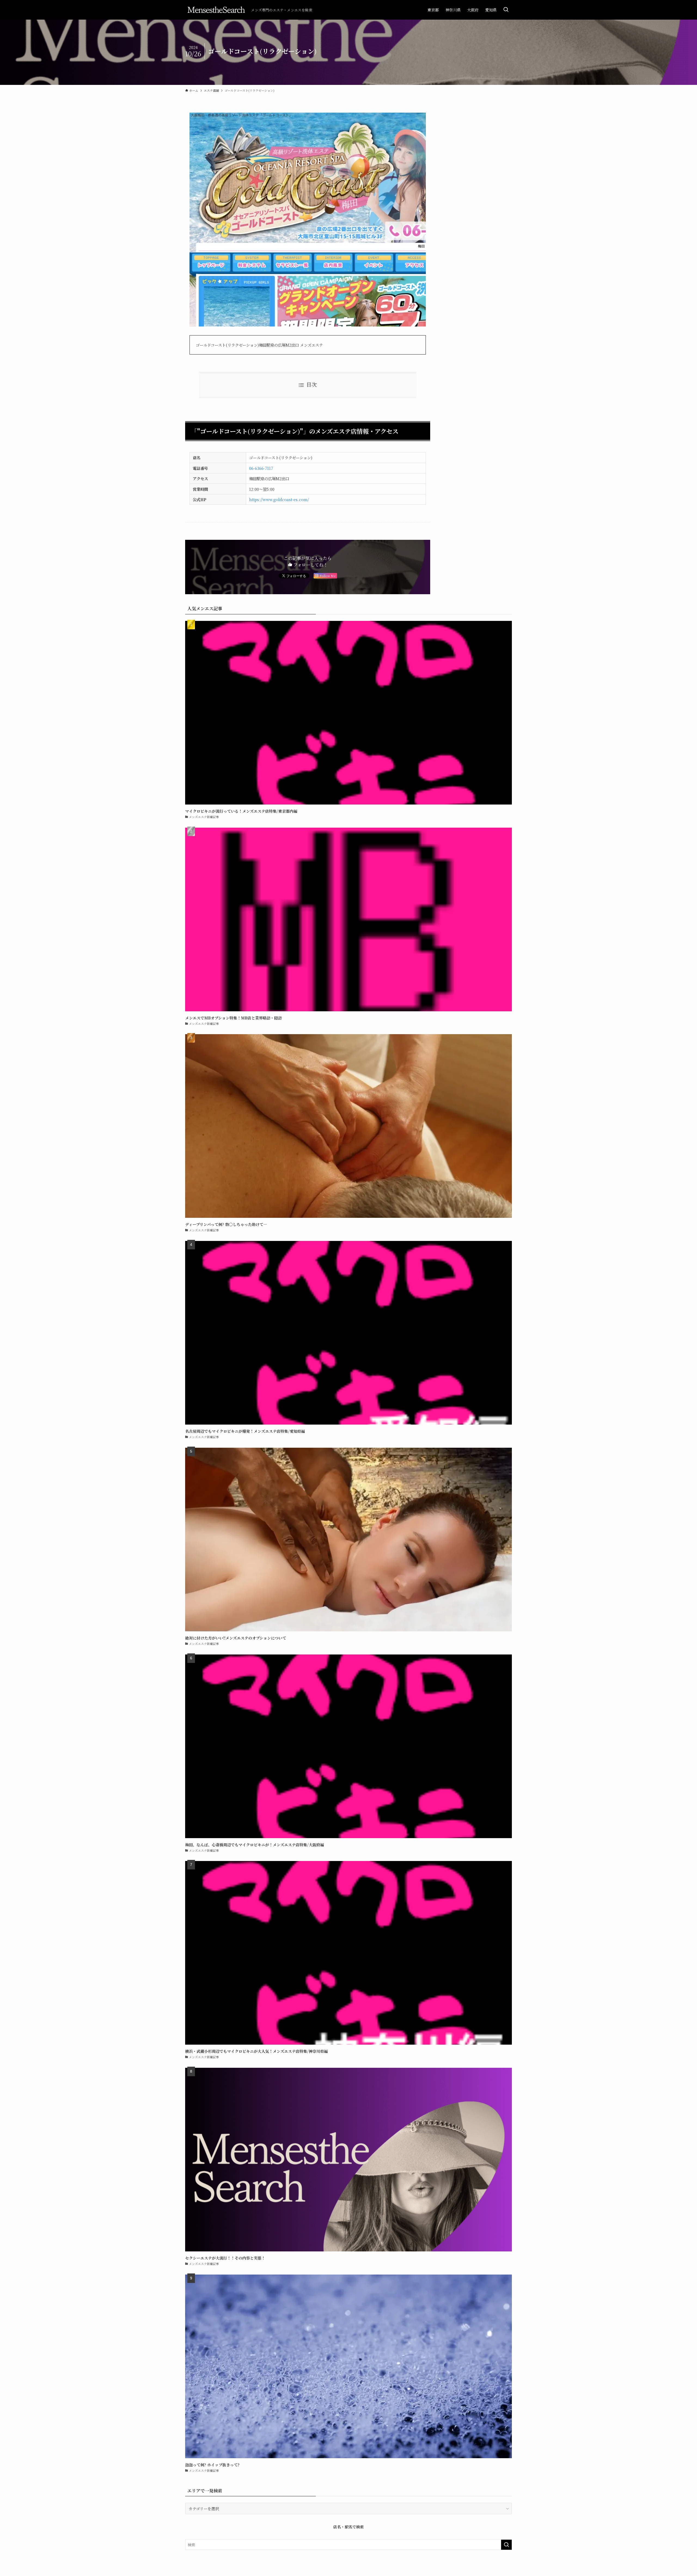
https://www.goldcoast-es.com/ (279, 499)
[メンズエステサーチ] (216, 10)
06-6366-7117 (261, 468)
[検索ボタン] (506, 10)
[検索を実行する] (506, 2545)
